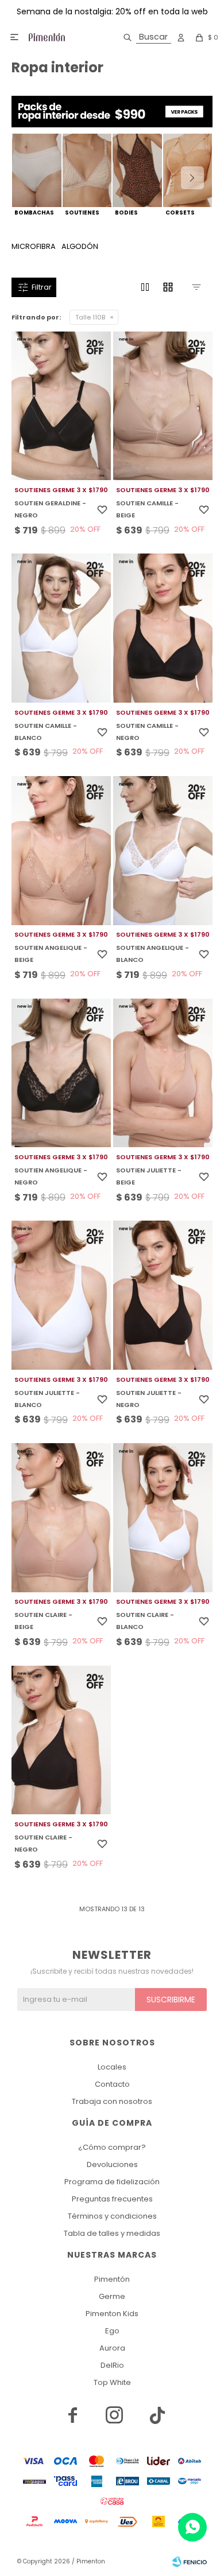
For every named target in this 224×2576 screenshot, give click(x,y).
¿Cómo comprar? (112, 2147)
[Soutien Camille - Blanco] (61, 628)
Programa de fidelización (112, 2182)
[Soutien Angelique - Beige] (61, 851)
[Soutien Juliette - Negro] (163, 1295)
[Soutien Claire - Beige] (61, 1518)
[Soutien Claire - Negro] (61, 1740)
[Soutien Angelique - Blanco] (163, 851)
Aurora (112, 2348)
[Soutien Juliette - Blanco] (61, 1295)
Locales (112, 2067)
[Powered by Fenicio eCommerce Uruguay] (190, 2562)
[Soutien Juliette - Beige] (163, 1073)
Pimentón (112, 2279)
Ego (112, 2331)
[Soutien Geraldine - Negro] (61, 406)
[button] (145, 37)
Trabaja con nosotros (112, 2101)
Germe (112, 2296)
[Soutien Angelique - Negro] (61, 1073)
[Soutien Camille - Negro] (163, 628)
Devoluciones (112, 2164)
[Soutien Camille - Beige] (163, 406)
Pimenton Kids (112, 2314)
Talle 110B (90, 317)
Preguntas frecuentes (112, 2199)
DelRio (112, 2365)
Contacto (112, 2084)
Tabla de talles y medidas (112, 2233)
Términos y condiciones (112, 2216)
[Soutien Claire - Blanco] (163, 1518)
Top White (112, 2382)
